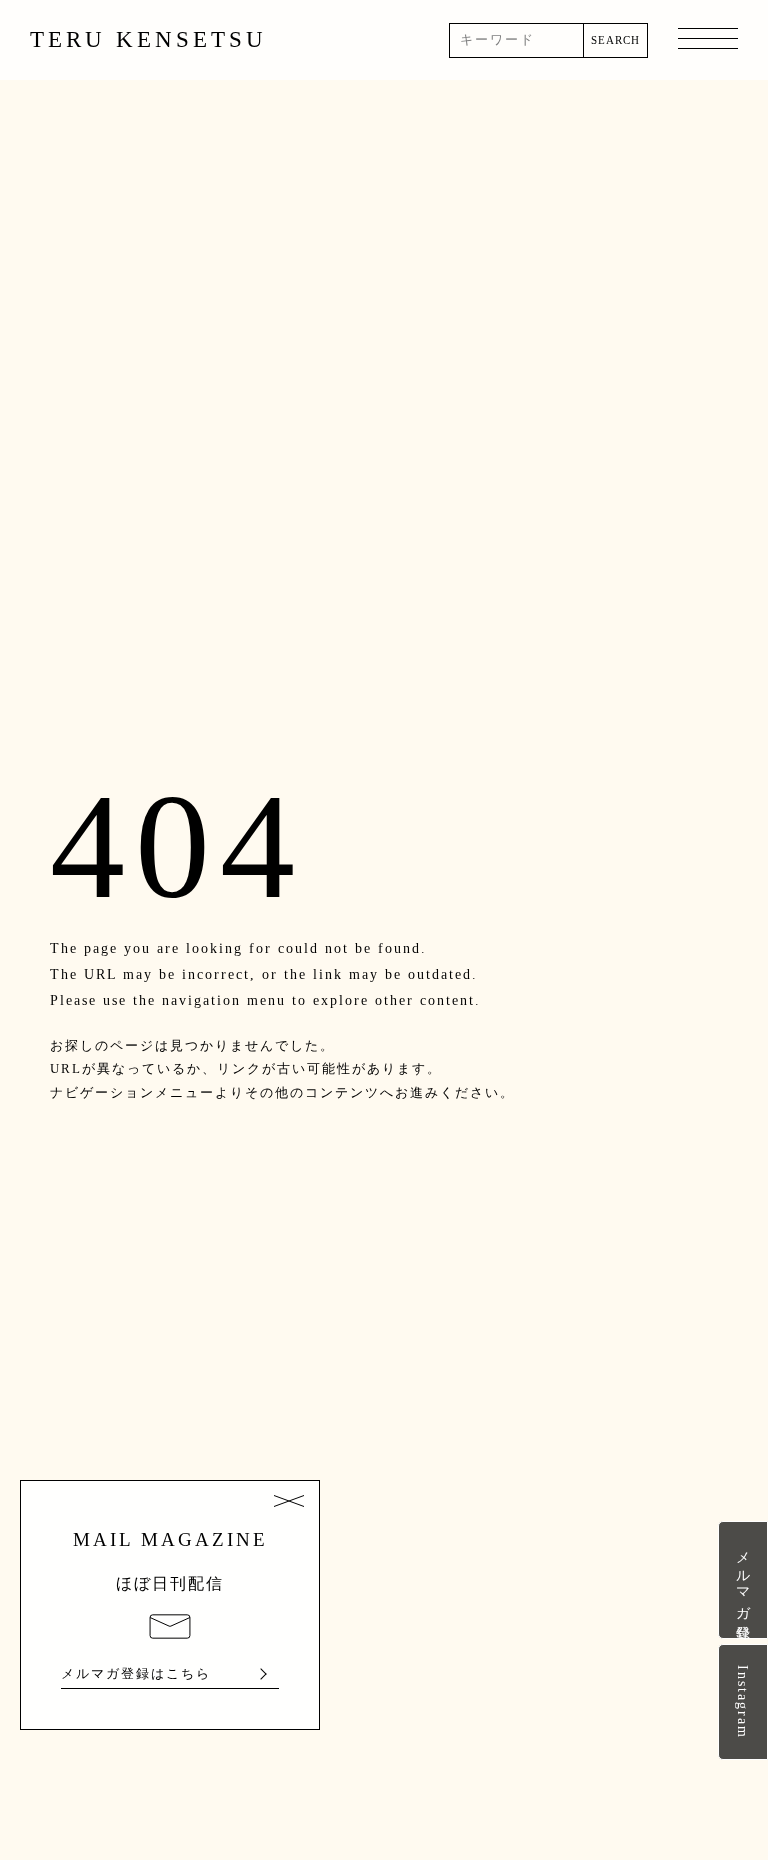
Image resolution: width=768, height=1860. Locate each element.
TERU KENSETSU (148, 39)
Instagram (743, 1702)
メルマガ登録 (743, 1580)
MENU (708, 40)
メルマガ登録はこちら (136, 1674)
